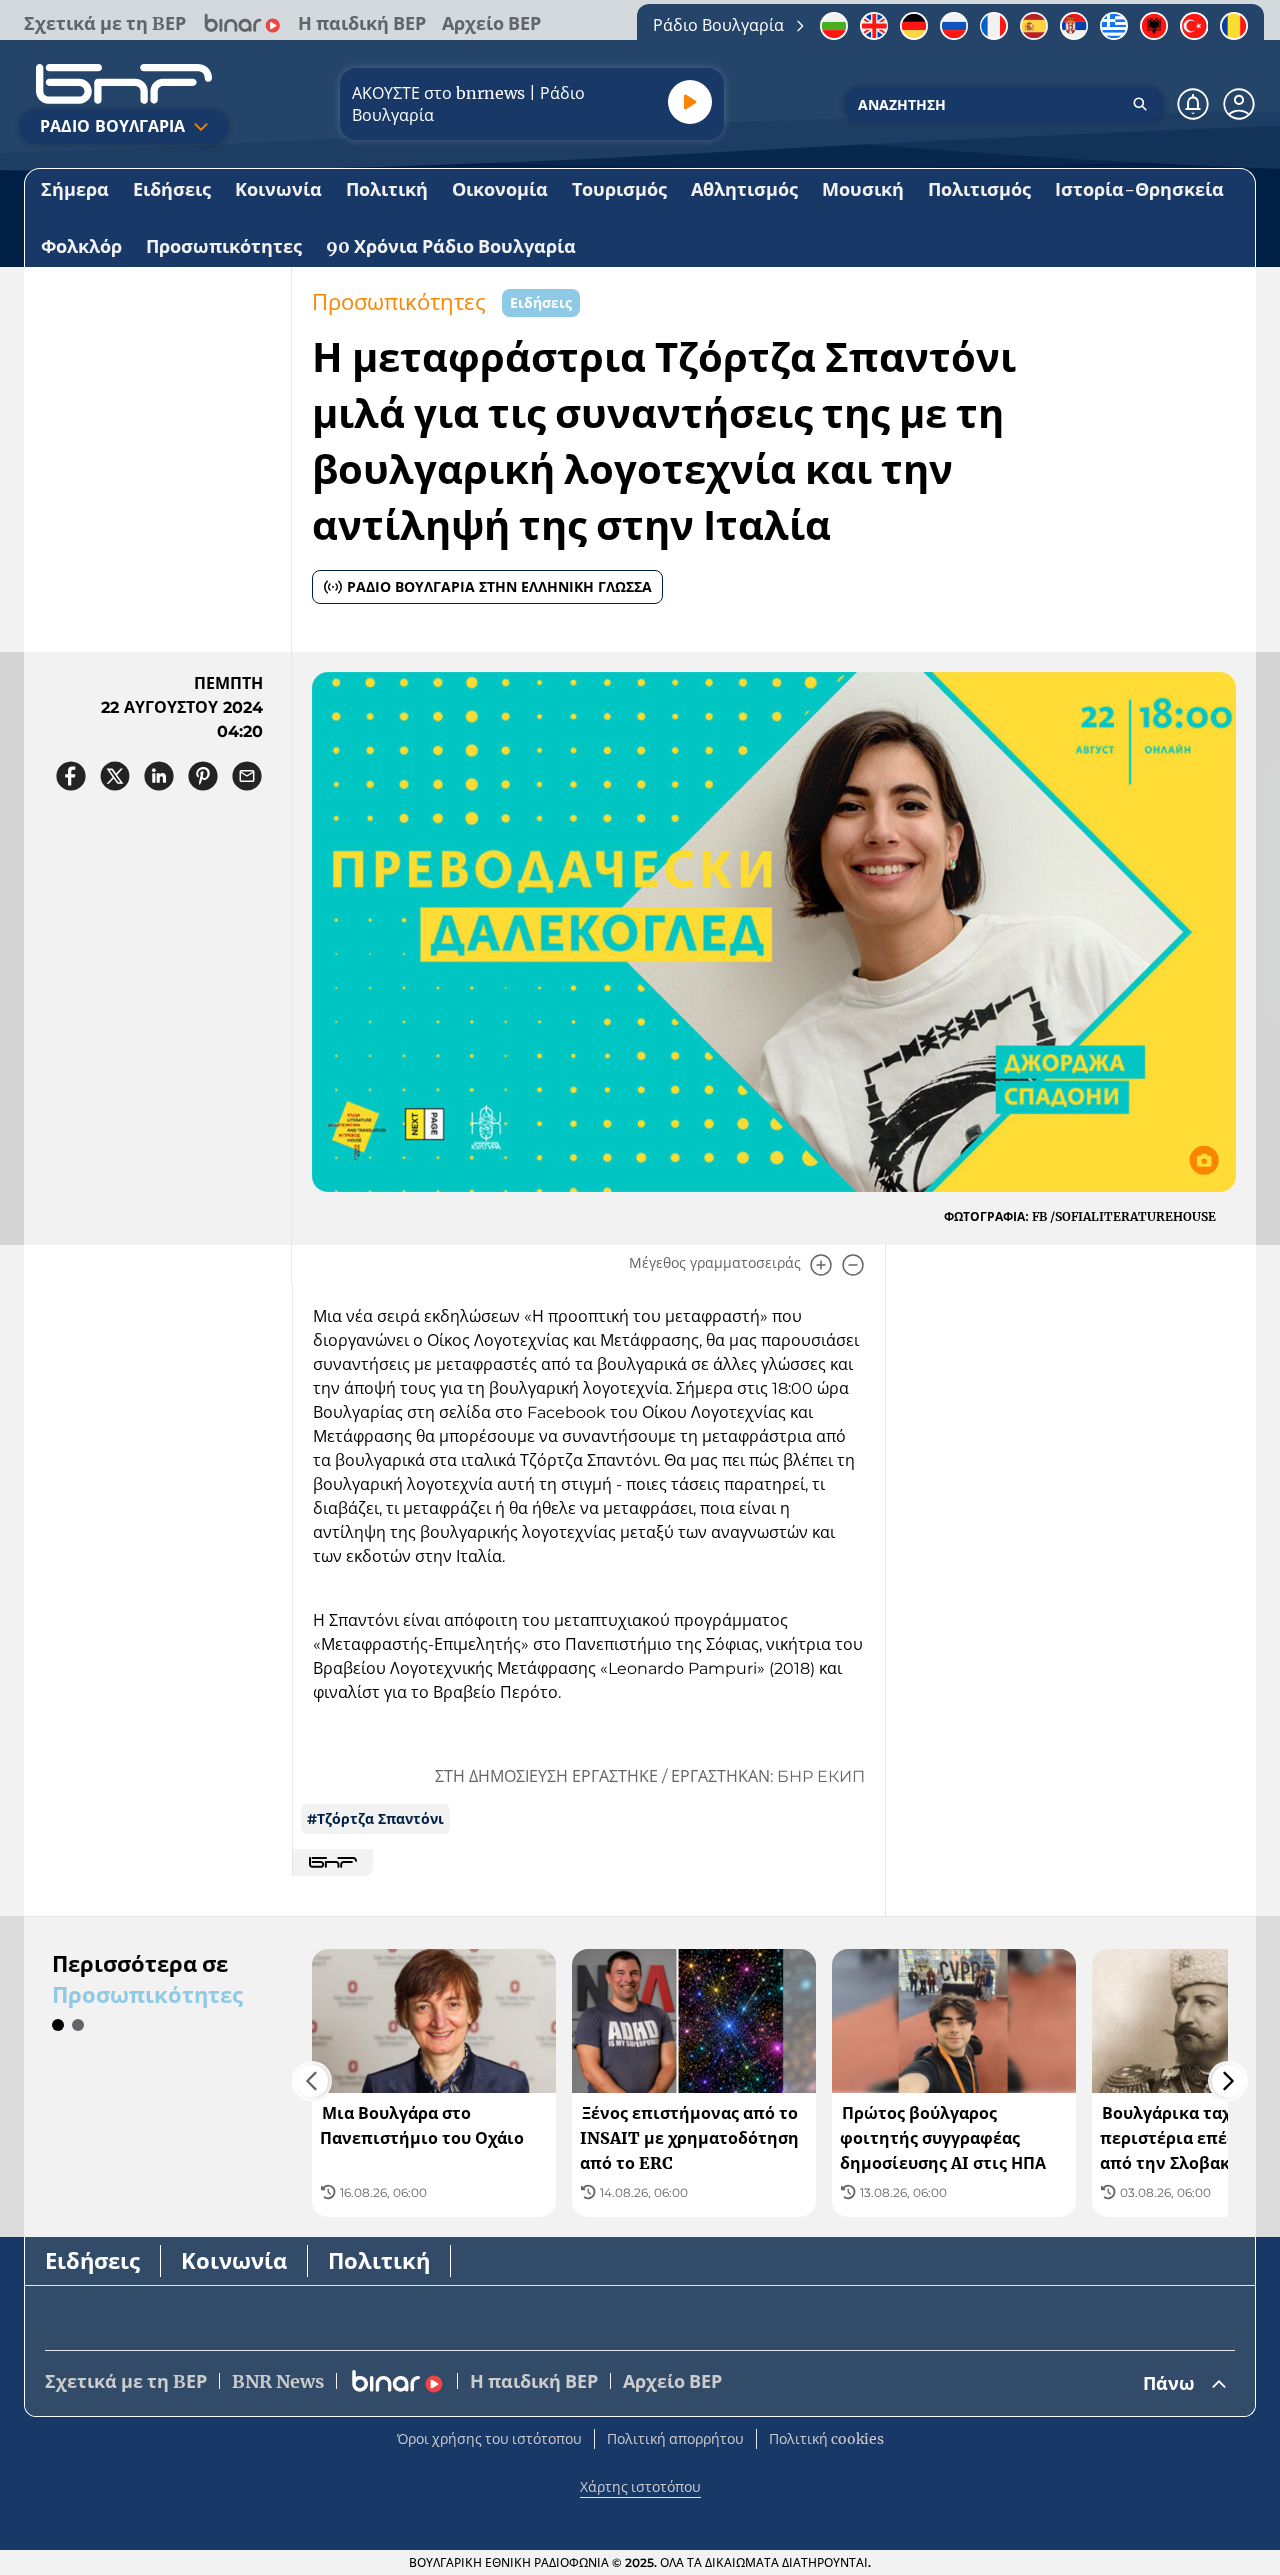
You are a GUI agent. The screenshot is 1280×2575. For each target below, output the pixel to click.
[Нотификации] (1193, 104)
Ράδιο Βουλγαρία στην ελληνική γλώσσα (499, 587)
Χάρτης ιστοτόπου (640, 2487)
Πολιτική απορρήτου (675, 2439)
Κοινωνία (234, 2261)
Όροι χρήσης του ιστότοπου (489, 2439)
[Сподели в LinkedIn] (159, 776)
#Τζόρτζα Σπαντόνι (375, 1819)
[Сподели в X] (115, 776)
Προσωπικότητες (399, 302)
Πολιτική (379, 2261)
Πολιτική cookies (826, 2439)
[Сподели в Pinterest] (203, 776)
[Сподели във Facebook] (71, 776)
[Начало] (124, 84)
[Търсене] (1140, 104)
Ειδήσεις (92, 2261)
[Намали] (853, 1265)
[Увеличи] (821, 1265)
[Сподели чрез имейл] (247, 776)
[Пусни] (690, 102)
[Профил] (1239, 104)
